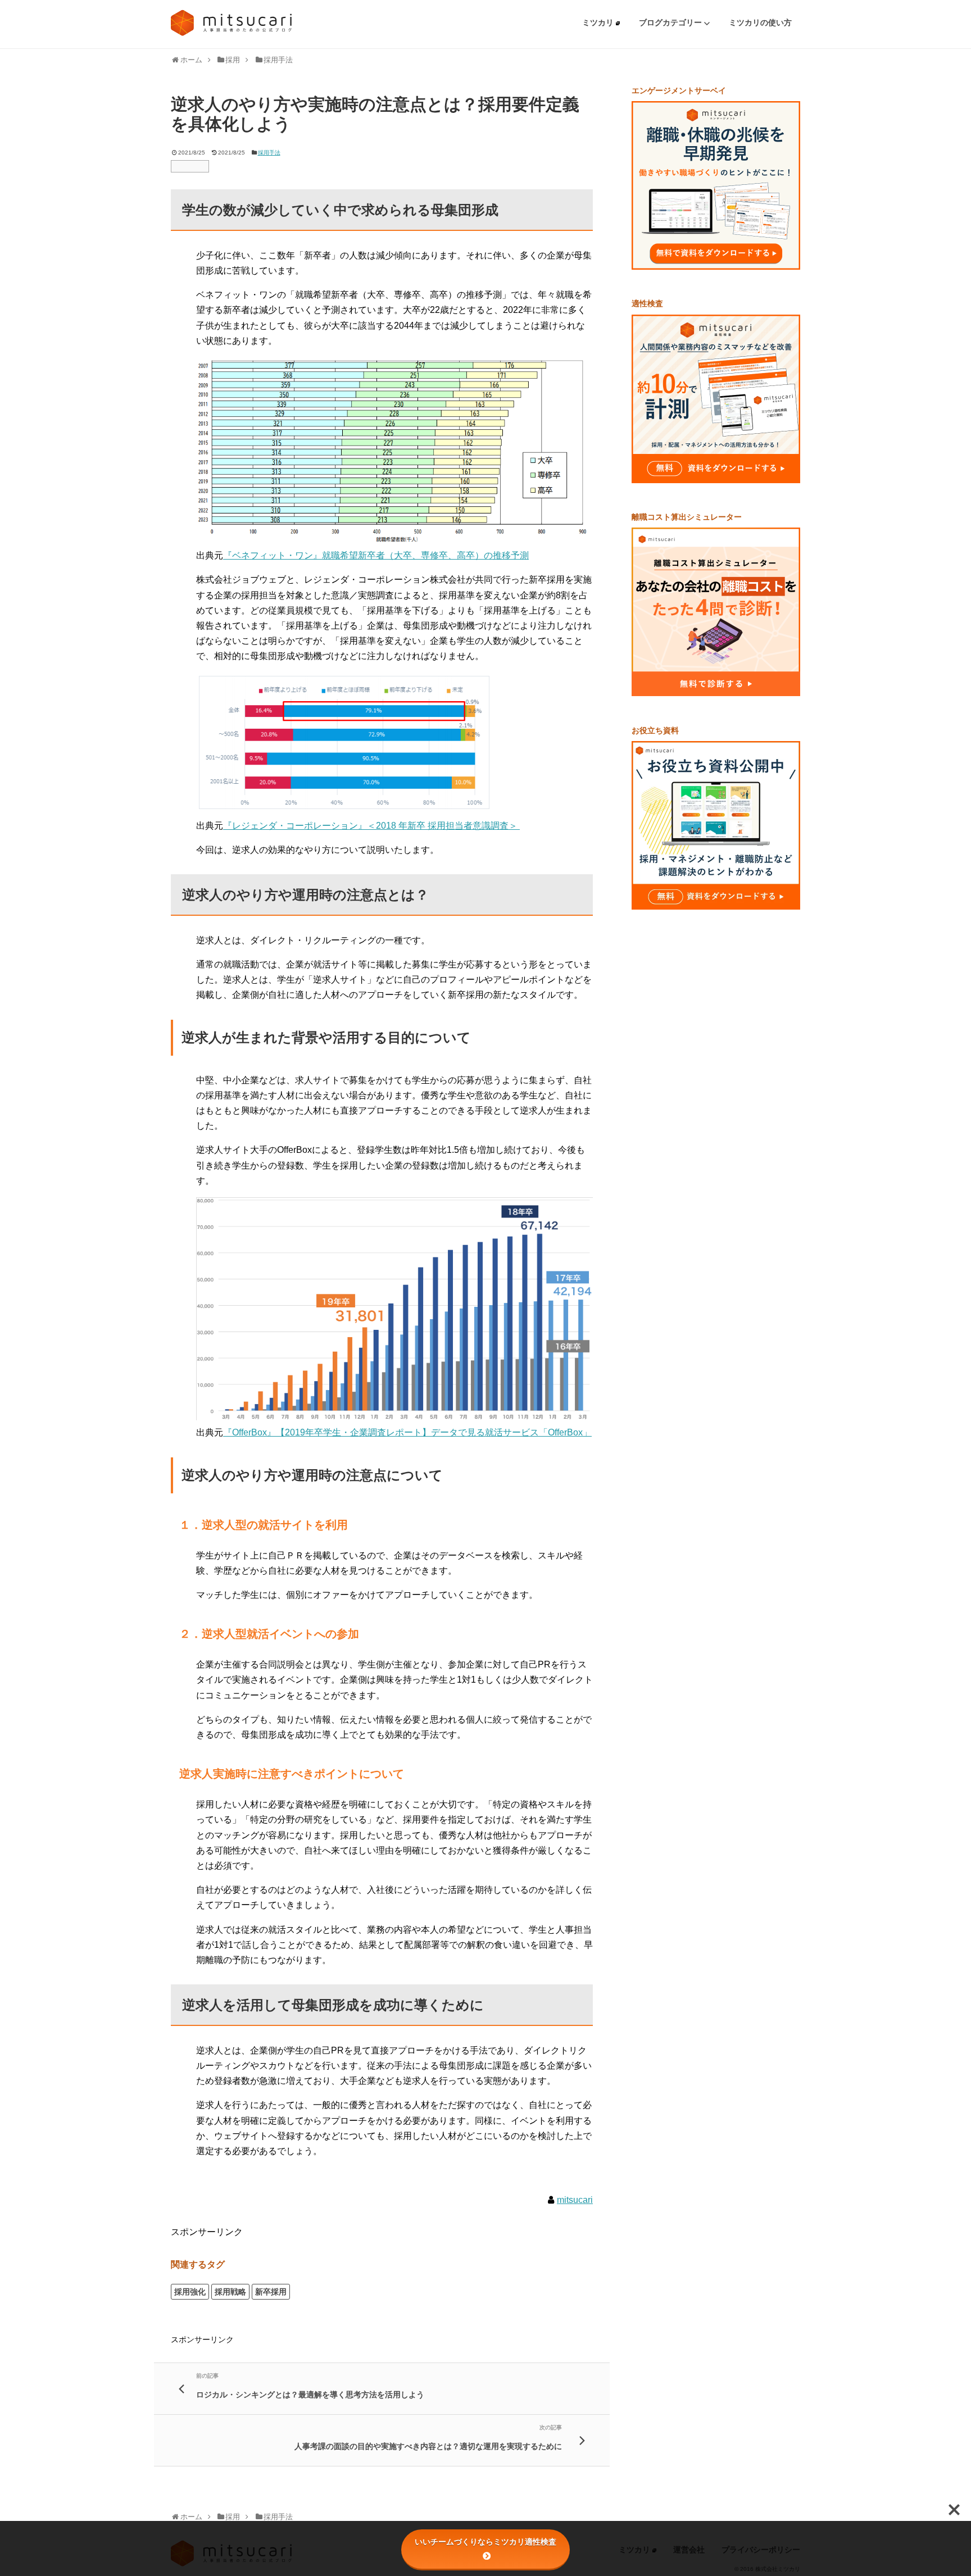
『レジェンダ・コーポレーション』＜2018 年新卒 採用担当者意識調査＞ (371, 826)
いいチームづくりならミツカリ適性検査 (485, 2542)
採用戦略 (230, 2292)
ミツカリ (599, 22)
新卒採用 (271, 2292)
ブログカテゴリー (671, 22)
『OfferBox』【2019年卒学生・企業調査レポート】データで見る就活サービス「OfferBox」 (407, 1432)
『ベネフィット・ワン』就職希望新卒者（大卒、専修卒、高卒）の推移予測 (376, 555)
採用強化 (190, 2292)
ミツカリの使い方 (760, 22)
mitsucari (575, 2200)
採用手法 (269, 153)
